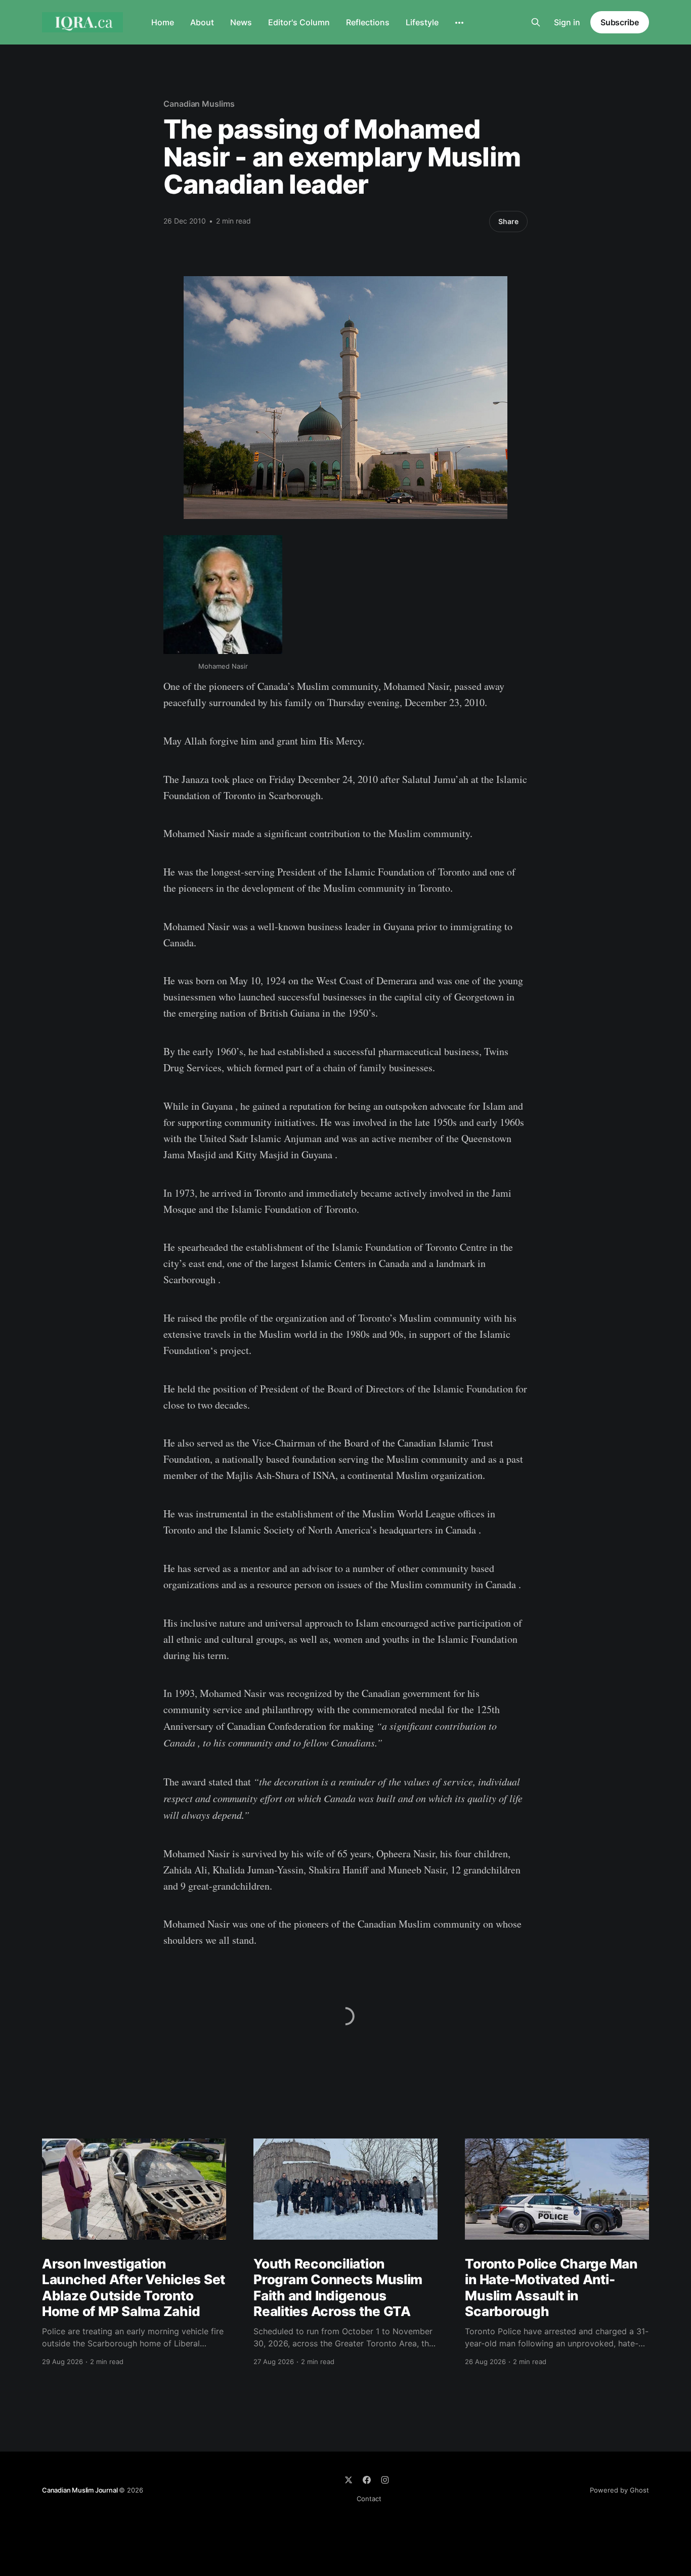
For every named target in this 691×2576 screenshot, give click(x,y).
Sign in (567, 22)
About (202, 22)
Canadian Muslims (199, 104)
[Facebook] (367, 2480)
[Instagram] (385, 2480)
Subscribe (620, 22)
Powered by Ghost (619, 2490)
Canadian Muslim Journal (80, 2490)
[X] (349, 2480)
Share (508, 221)
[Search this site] (536, 22)
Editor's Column (299, 22)
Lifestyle (422, 22)
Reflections (368, 22)
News (241, 22)
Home (163, 22)
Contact (369, 2499)
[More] (459, 23)
